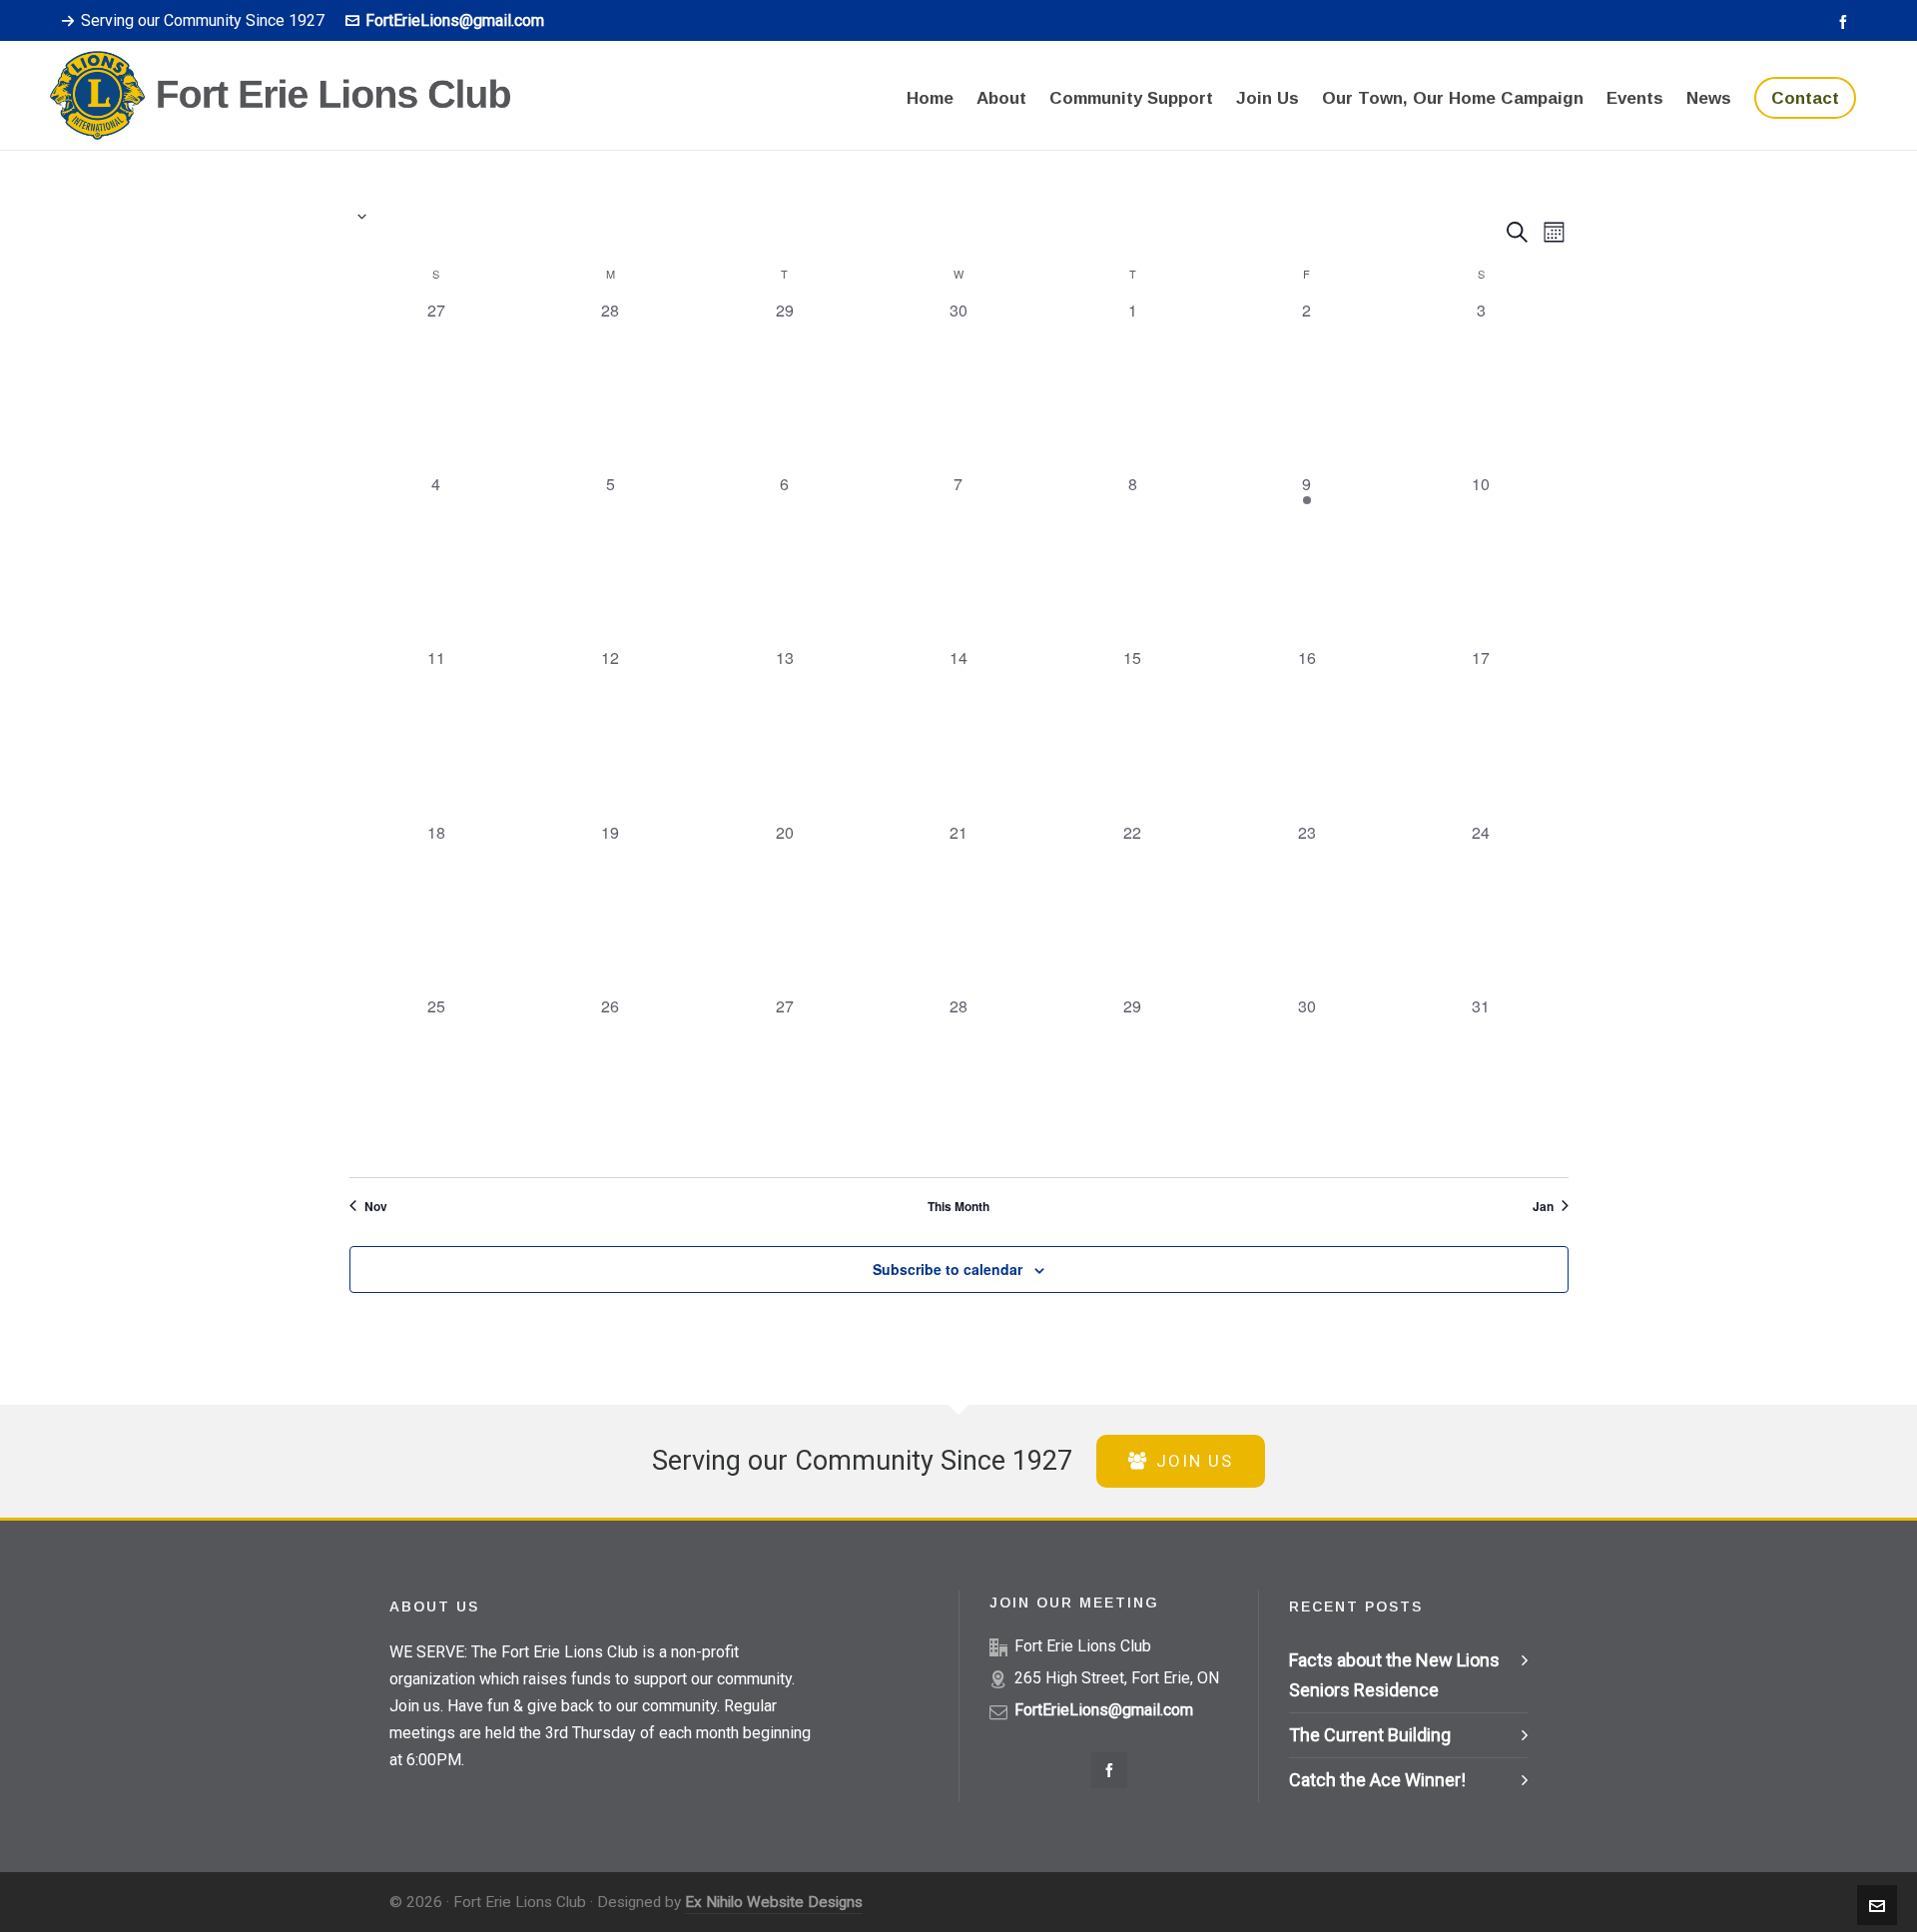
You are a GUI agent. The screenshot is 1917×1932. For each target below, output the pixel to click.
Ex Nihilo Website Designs (774, 1902)
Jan (1543, 1207)
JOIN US (1195, 1461)
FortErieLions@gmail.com (455, 20)
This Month (958, 1207)
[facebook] (1846, 21)
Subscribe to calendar (948, 1269)
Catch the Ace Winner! (1377, 1780)
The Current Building (1370, 1735)
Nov (376, 1207)
